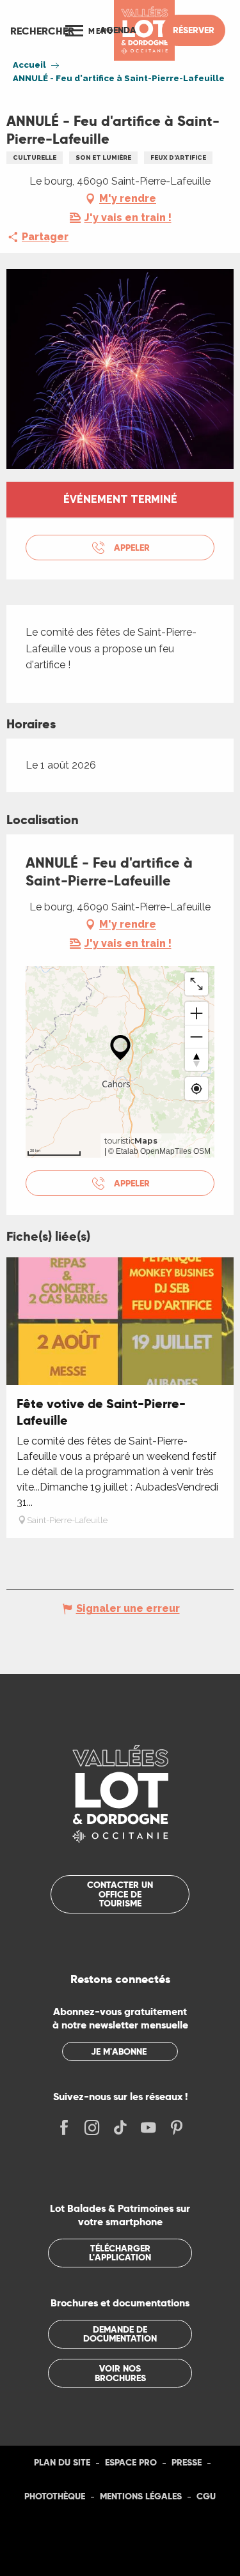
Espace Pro (131, 2462)
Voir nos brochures (120, 2373)
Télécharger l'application (120, 2253)
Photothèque (55, 2496)
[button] (42, 31)
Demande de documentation (120, 2334)
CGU (206, 2496)
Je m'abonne (119, 2051)
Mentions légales (141, 2496)
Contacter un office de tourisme (120, 1894)
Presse (187, 2462)
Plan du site (62, 2462)
